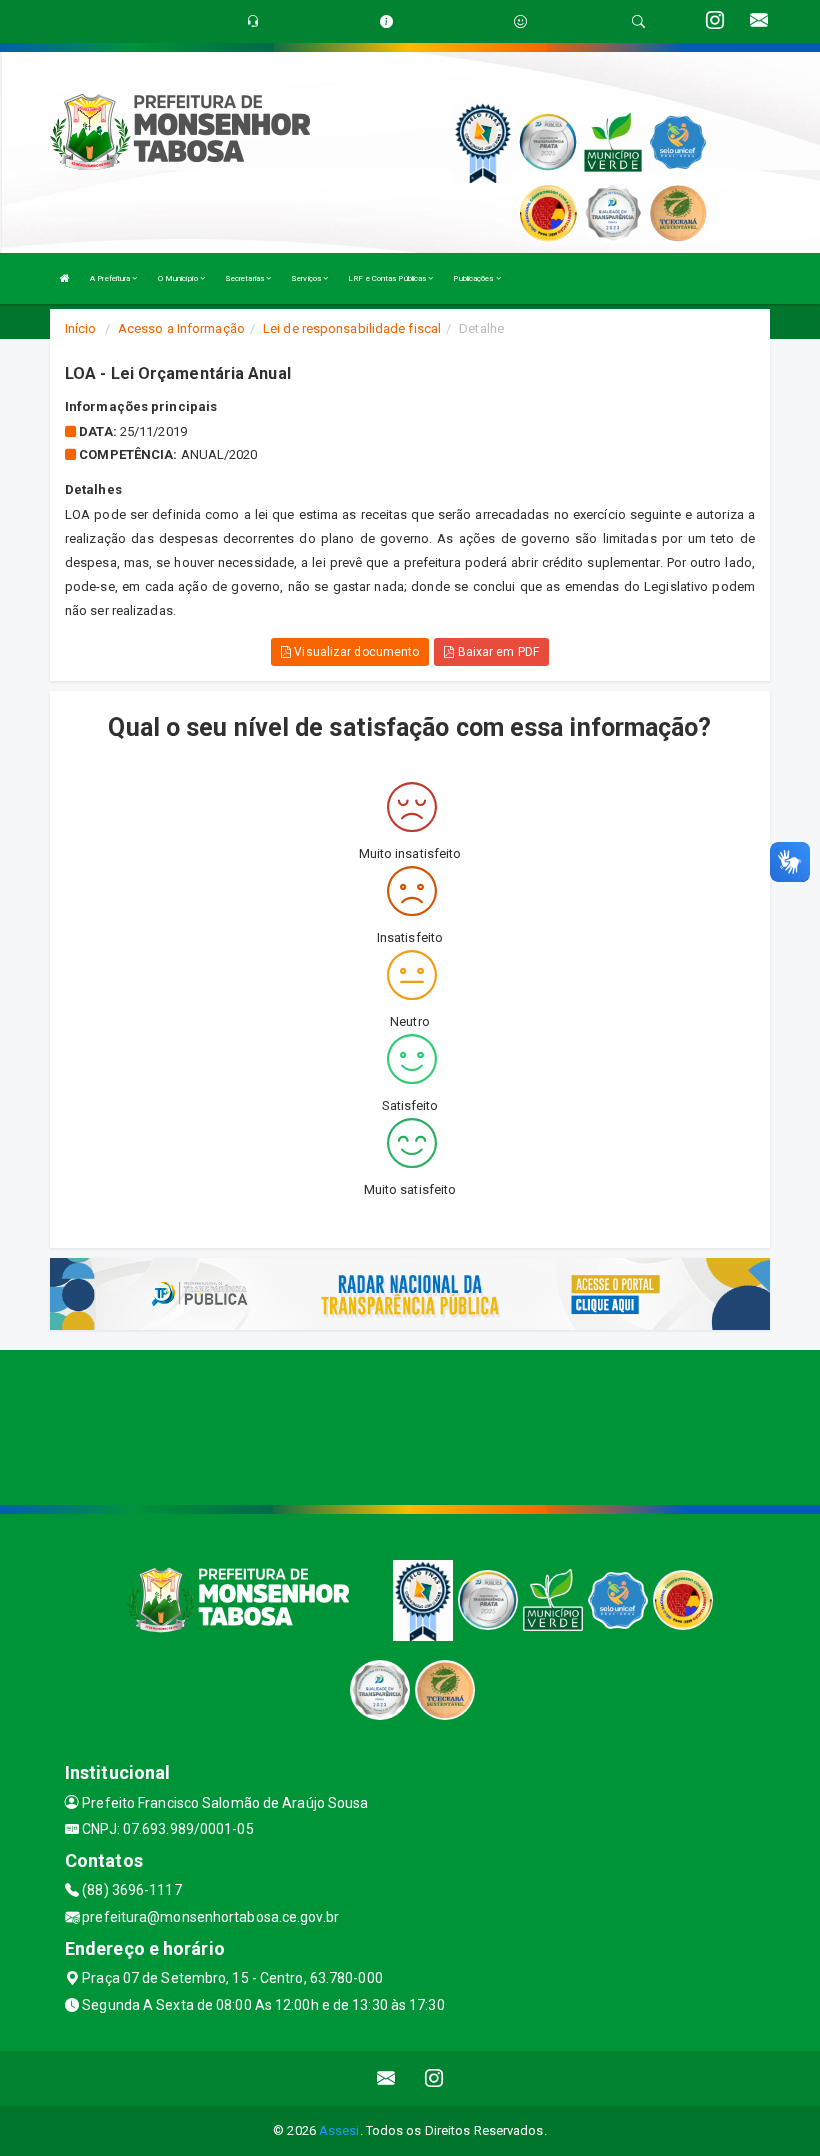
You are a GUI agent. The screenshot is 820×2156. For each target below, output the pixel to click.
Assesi (339, 2130)
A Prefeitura (111, 278)
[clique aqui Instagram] (434, 2078)
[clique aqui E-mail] (386, 2078)
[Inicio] (65, 278)
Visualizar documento (355, 652)
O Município (179, 278)
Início (81, 328)
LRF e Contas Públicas (388, 278)
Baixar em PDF (496, 652)
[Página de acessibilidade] (520, 21)
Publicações (474, 278)
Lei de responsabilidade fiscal (352, 328)
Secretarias (245, 278)
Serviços (307, 278)
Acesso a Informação (181, 328)
